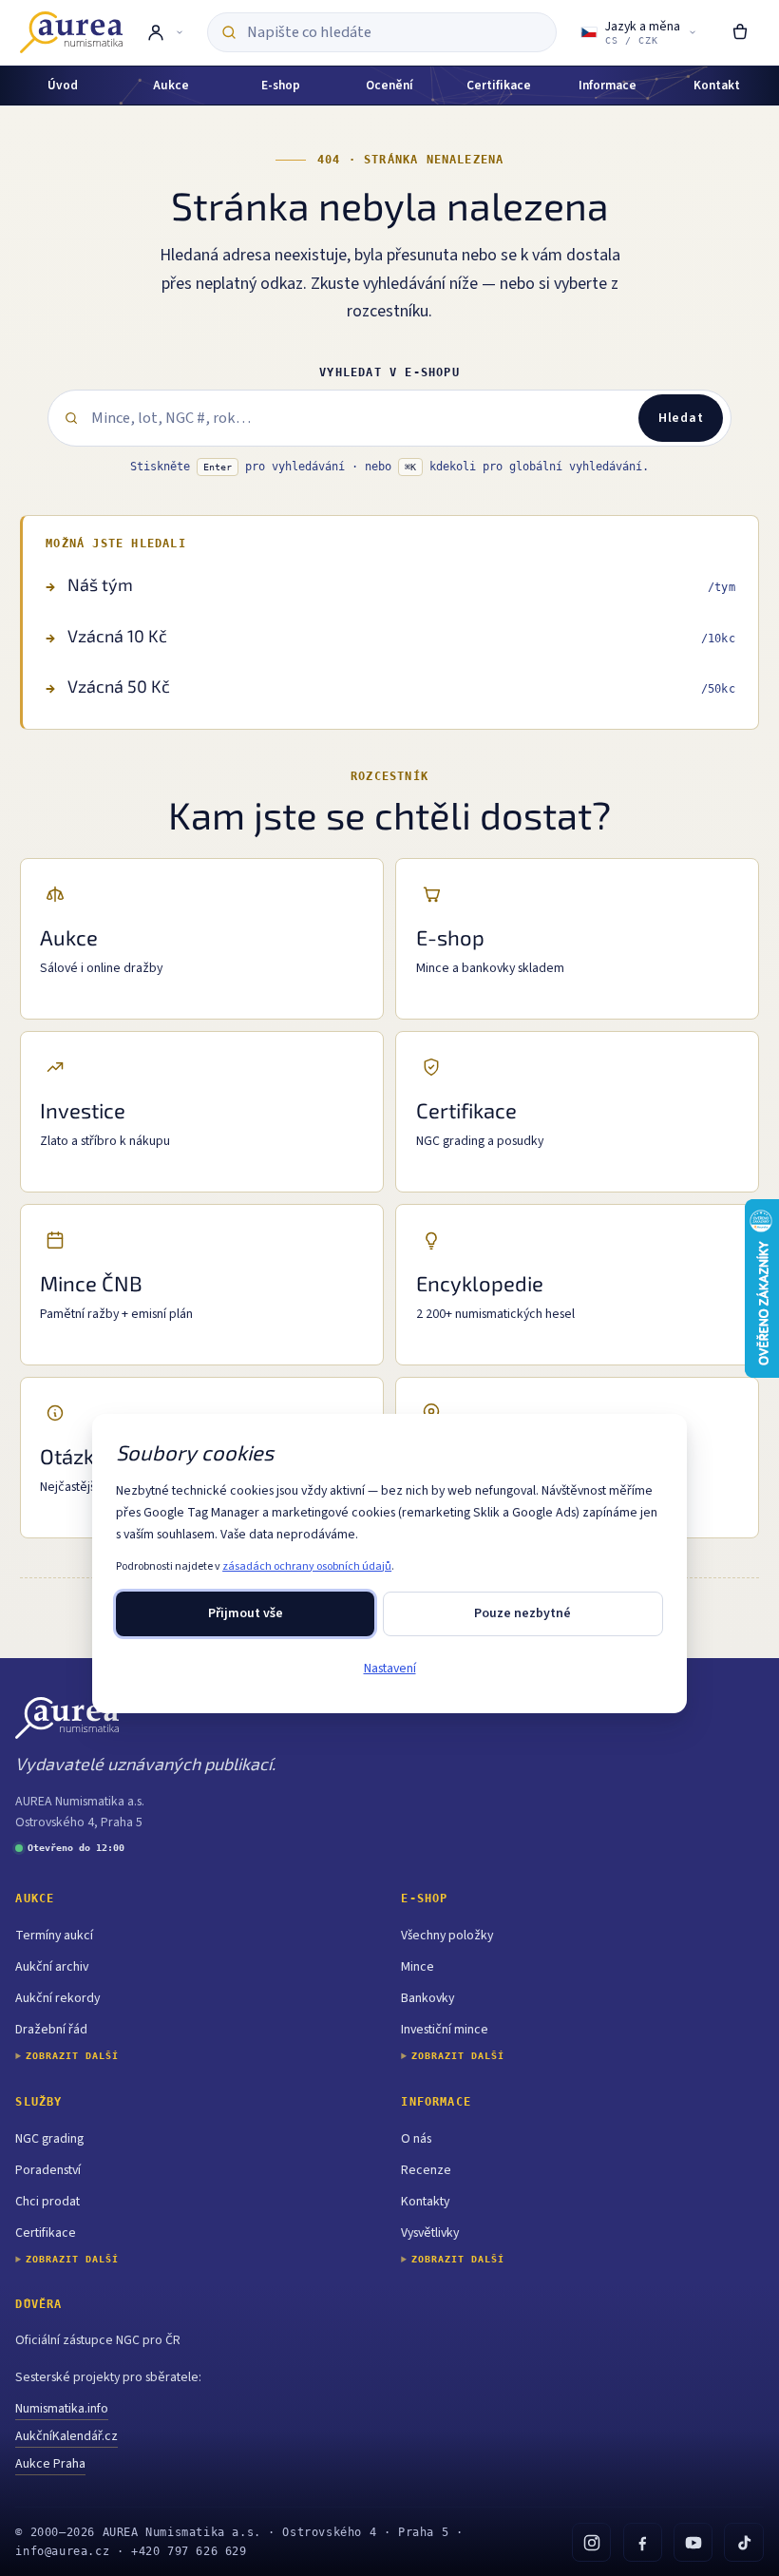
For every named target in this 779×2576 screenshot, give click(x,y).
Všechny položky (447, 1936)
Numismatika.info (62, 2409)
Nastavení (390, 1669)
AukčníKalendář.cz (66, 2436)
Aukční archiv (52, 1967)
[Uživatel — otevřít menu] (165, 32)
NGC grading (49, 2139)
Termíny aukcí (54, 1936)
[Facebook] (643, 2542)
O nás (416, 2139)
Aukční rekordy (57, 1998)
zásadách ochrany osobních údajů (307, 1566)
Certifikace (46, 2233)
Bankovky (427, 1998)
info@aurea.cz (62, 2551)
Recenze (426, 2170)
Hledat (681, 418)
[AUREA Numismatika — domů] (71, 32)
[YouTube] (693, 2542)
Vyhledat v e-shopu (389, 372)
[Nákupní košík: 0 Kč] (740, 32)
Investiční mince (445, 2030)
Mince (418, 1967)
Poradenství (48, 2170)
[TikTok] (743, 2542)
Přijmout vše (246, 1613)
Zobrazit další (72, 2056)
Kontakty (425, 2202)
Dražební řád (51, 2030)
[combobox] (395, 33)
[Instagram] (591, 2542)
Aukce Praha (50, 2464)
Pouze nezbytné (522, 1613)
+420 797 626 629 (189, 2551)
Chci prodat (47, 2202)
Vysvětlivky (430, 2233)
